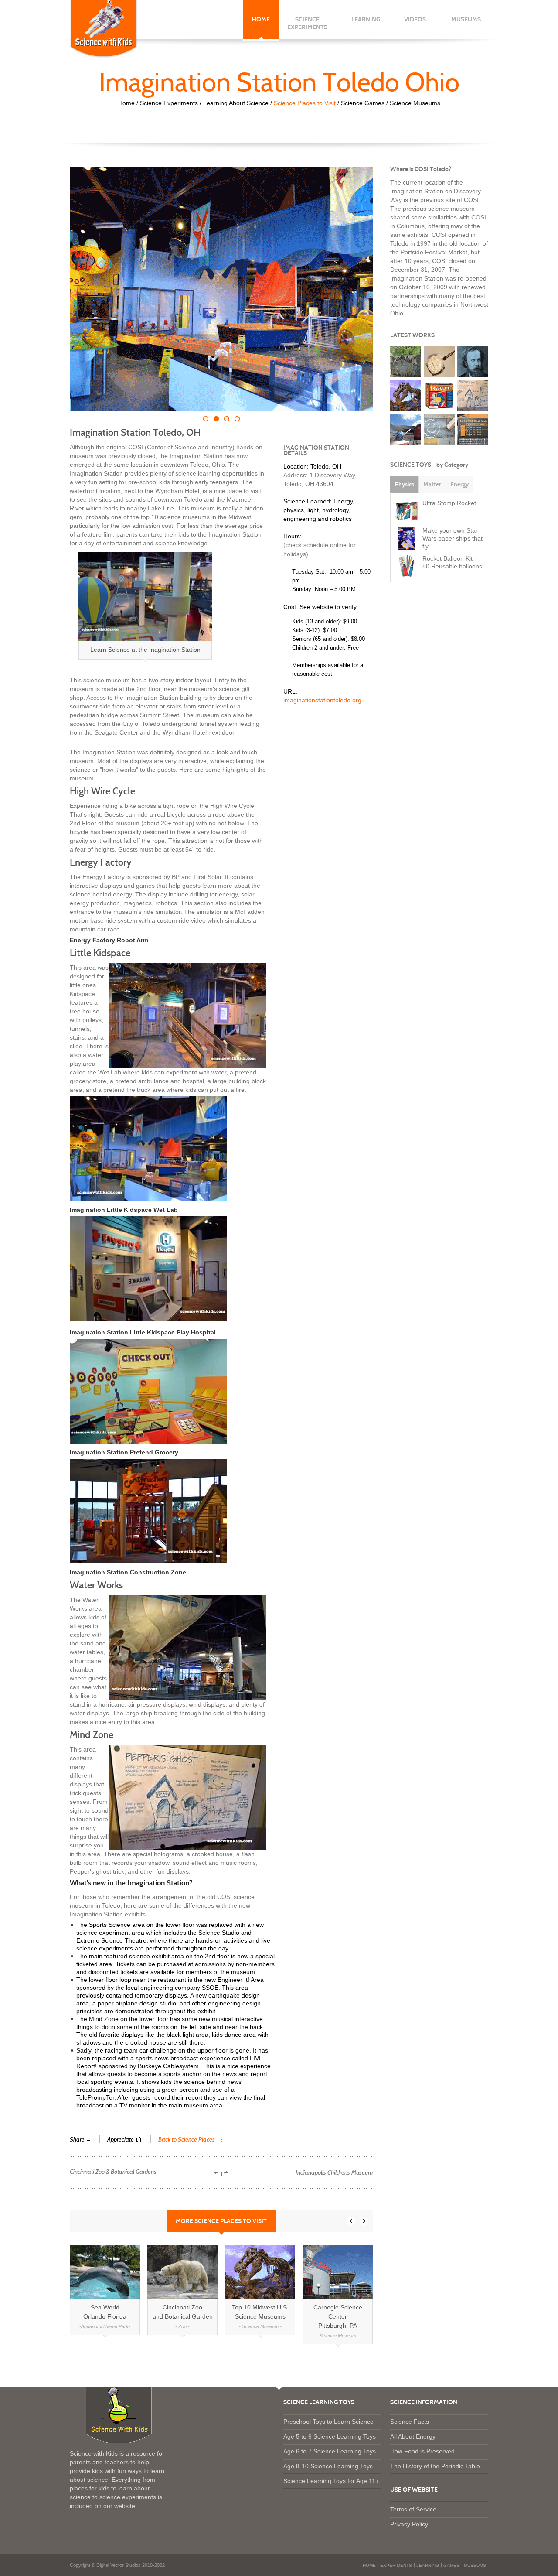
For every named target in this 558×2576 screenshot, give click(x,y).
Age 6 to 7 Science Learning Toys (330, 2451)
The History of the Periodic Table (435, 2466)
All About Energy (413, 2436)
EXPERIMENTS (396, 2565)
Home (126, 103)
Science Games (363, 103)
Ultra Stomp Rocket (449, 503)
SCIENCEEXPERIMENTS (307, 23)
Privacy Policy (409, 2524)
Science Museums (415, 103)
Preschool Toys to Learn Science (328, 2422)
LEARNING (366, 23)
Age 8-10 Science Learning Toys (328, 2466)
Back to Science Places (187, 2140)
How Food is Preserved (422, 2451)
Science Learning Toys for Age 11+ (331, 2481)
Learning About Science (236, 103)
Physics (405, 484)
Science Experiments (169, 103)
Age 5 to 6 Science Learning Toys (330, 2436)
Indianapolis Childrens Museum (334, 2173)
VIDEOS (415, 23)
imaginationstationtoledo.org (322, 700)
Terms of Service (413, 2509)
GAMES (451, 2565)
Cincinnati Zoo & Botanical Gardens (113, 2172)
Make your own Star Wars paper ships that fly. (453, 538)
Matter (432, 484)
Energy (459, 484)
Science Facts (410, 2422)
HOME (261, 19)
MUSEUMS (466, 23)
